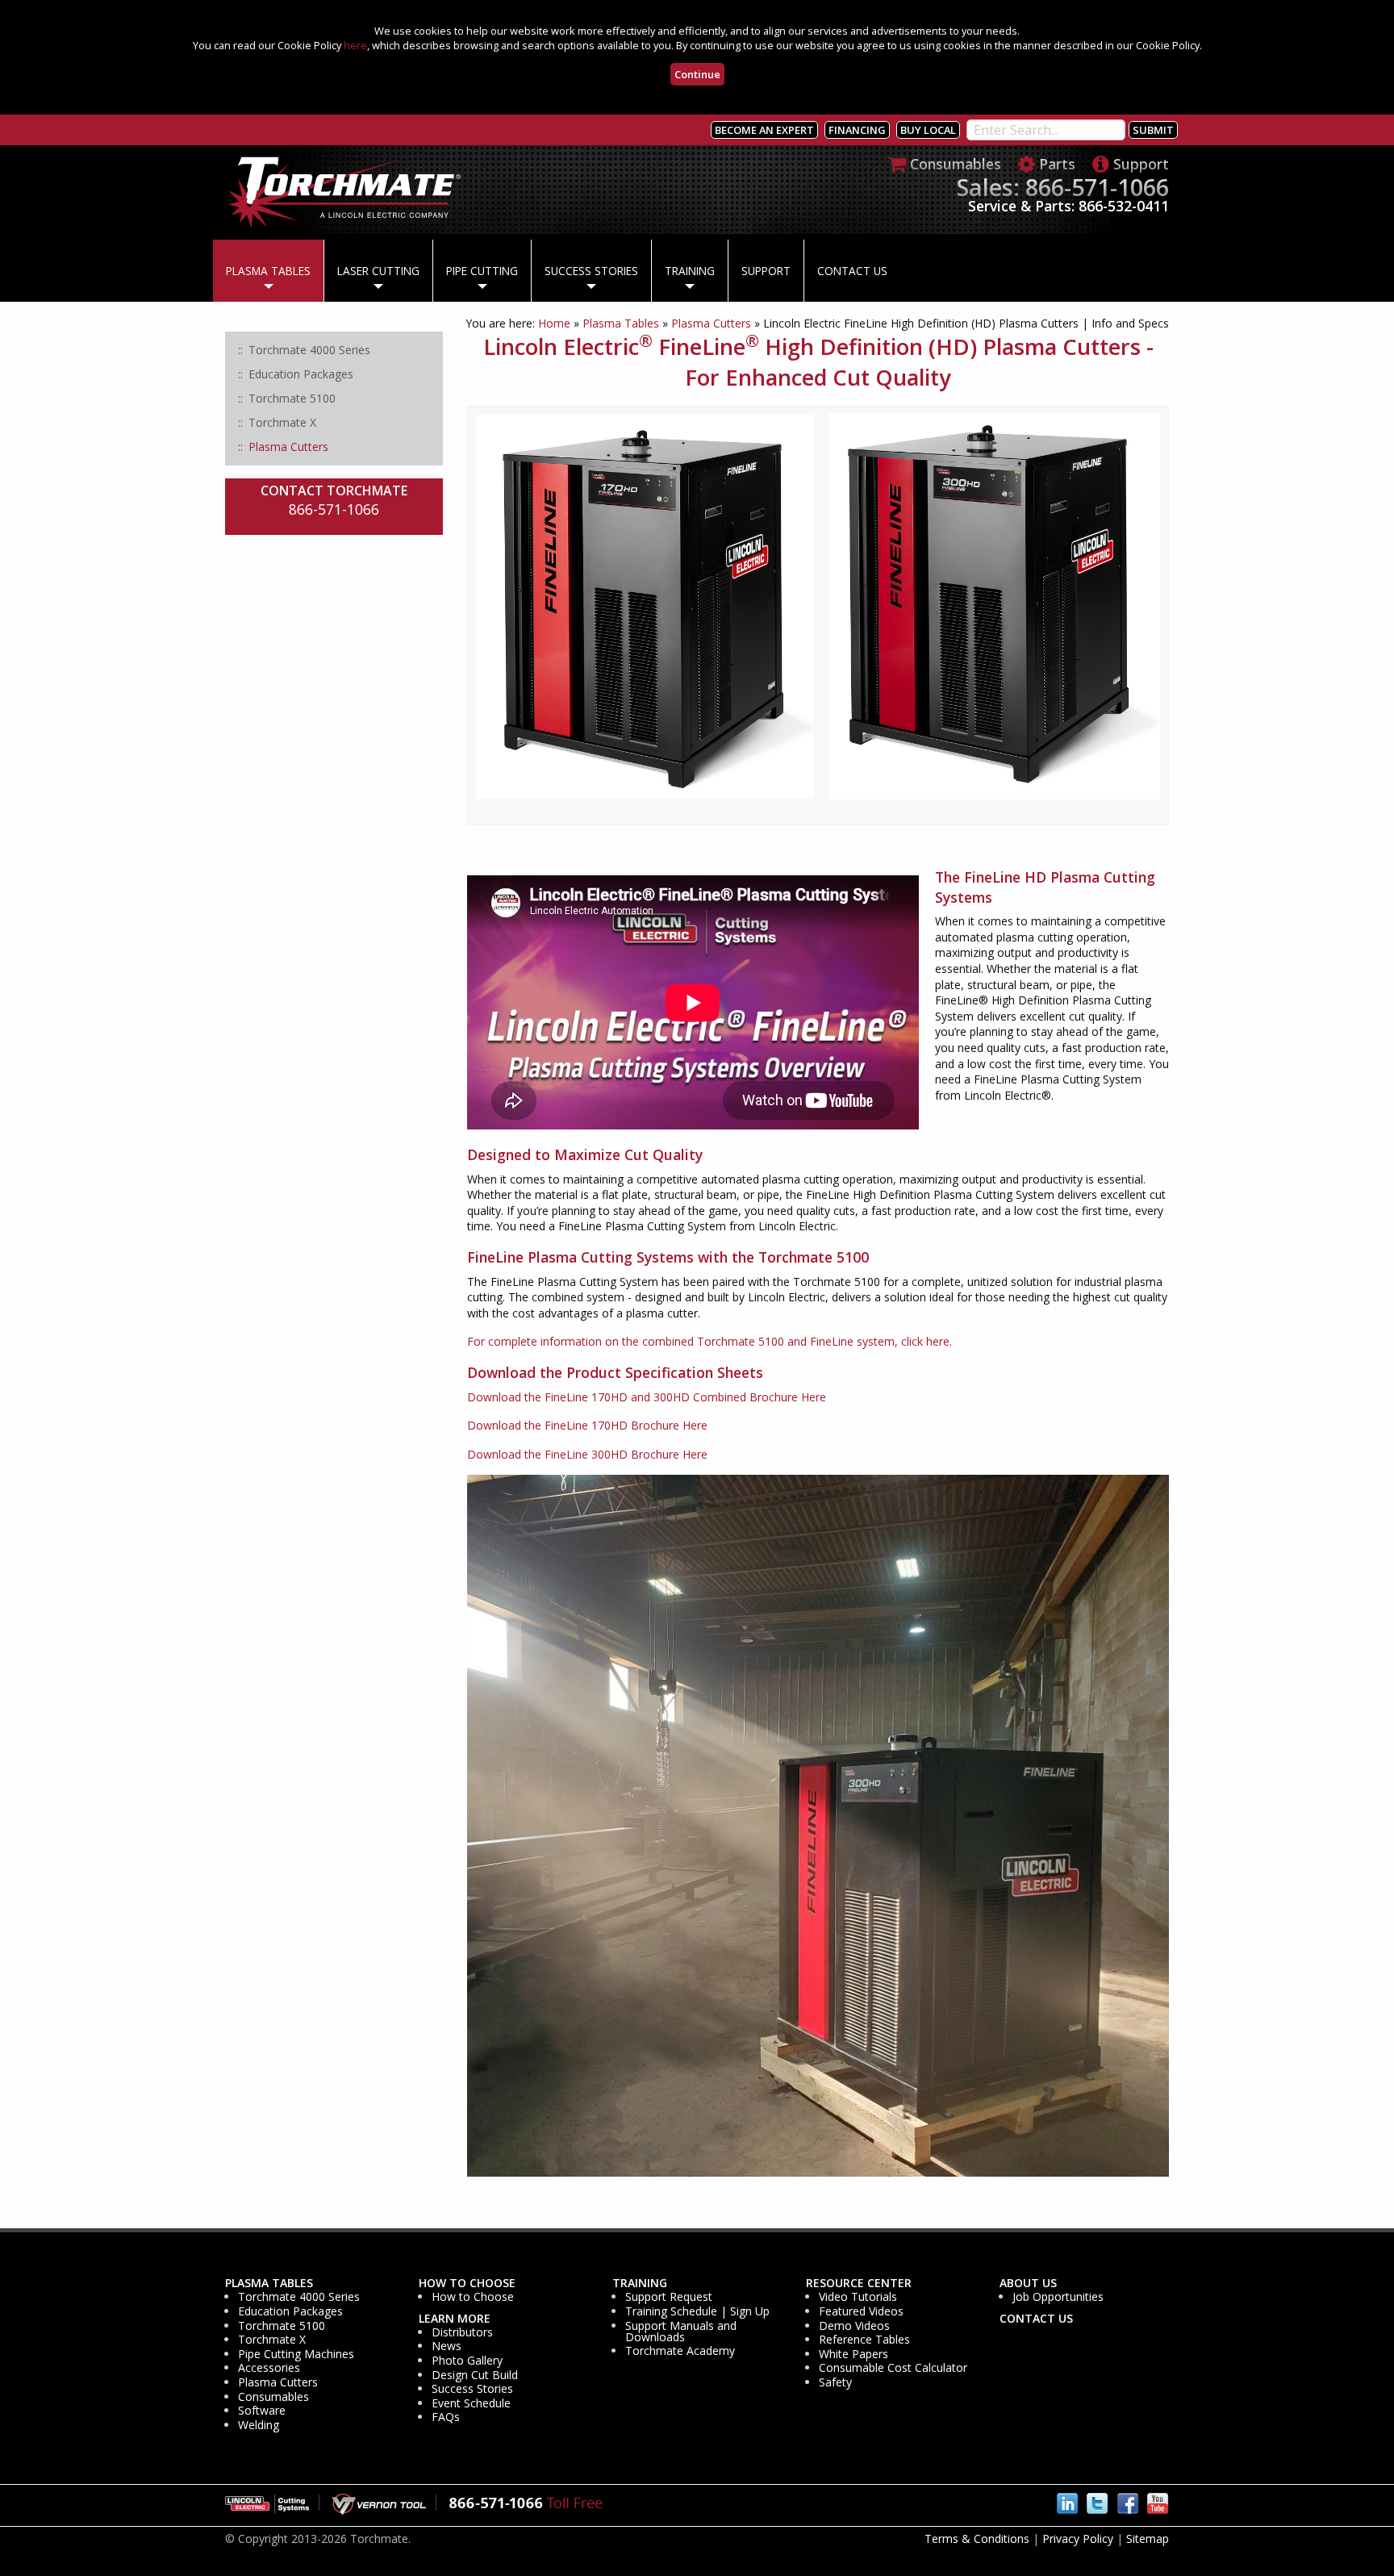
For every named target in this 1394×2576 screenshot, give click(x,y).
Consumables (273, 2397)
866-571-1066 (334, 509)
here (355, 45)
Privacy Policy (1078, 2538)
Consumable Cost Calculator (893, 2368)
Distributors (462, 2332)
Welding (259, 2425)
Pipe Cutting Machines (296, 2354)
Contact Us (852, 271)
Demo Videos (854, 2326)
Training (690, 271)
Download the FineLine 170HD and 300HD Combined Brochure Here (647, 1397)
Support (766, 271)
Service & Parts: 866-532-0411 (1068, 206)
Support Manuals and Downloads (681, 2332)
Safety (835, 2382)
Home (554, 323)
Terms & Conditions (977, 2538)
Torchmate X (272, 2340)
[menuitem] (268, 271)
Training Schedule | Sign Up (697, 2311)
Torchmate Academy (680, 2351)
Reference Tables (864, 2340)
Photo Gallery (467, 2361)
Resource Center (859, 2283)
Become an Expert (764, 130)
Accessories (269, 2368)
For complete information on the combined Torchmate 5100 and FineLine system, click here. (710, 1341)
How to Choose (467, 2283)
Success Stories (591, 271)
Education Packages (290, 2311)
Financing (857, 130)
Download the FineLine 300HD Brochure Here (587, 1454)
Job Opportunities (1058, 2297)
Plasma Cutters (711, 323)
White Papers (854, 2354)
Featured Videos (861, 2311)
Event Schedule (471, 2403)
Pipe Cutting (482, 271)
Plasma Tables (268, 271)
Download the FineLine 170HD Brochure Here (587, 1425)
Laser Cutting (378, 271)
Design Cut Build (475, 2375)
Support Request (669, 2297)
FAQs (446, 2417)
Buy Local (928, 130)
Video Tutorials (858, 2297)
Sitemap (1148, 2538)
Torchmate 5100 (282, 2326)
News (447, 2346)
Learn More (455, 2319)
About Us (1028, 2283)
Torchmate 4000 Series (299, 2297)
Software (262, 2411)
